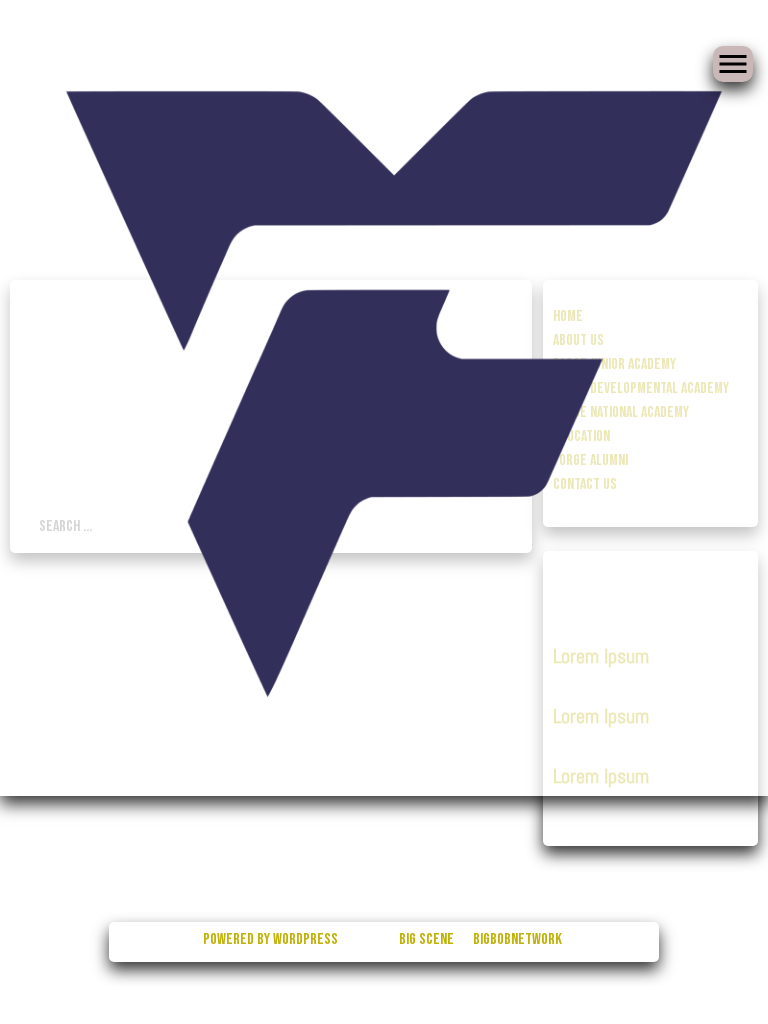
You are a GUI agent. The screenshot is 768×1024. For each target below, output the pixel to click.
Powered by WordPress (272, 939)
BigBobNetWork (517, 939)
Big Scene (426, 939)
